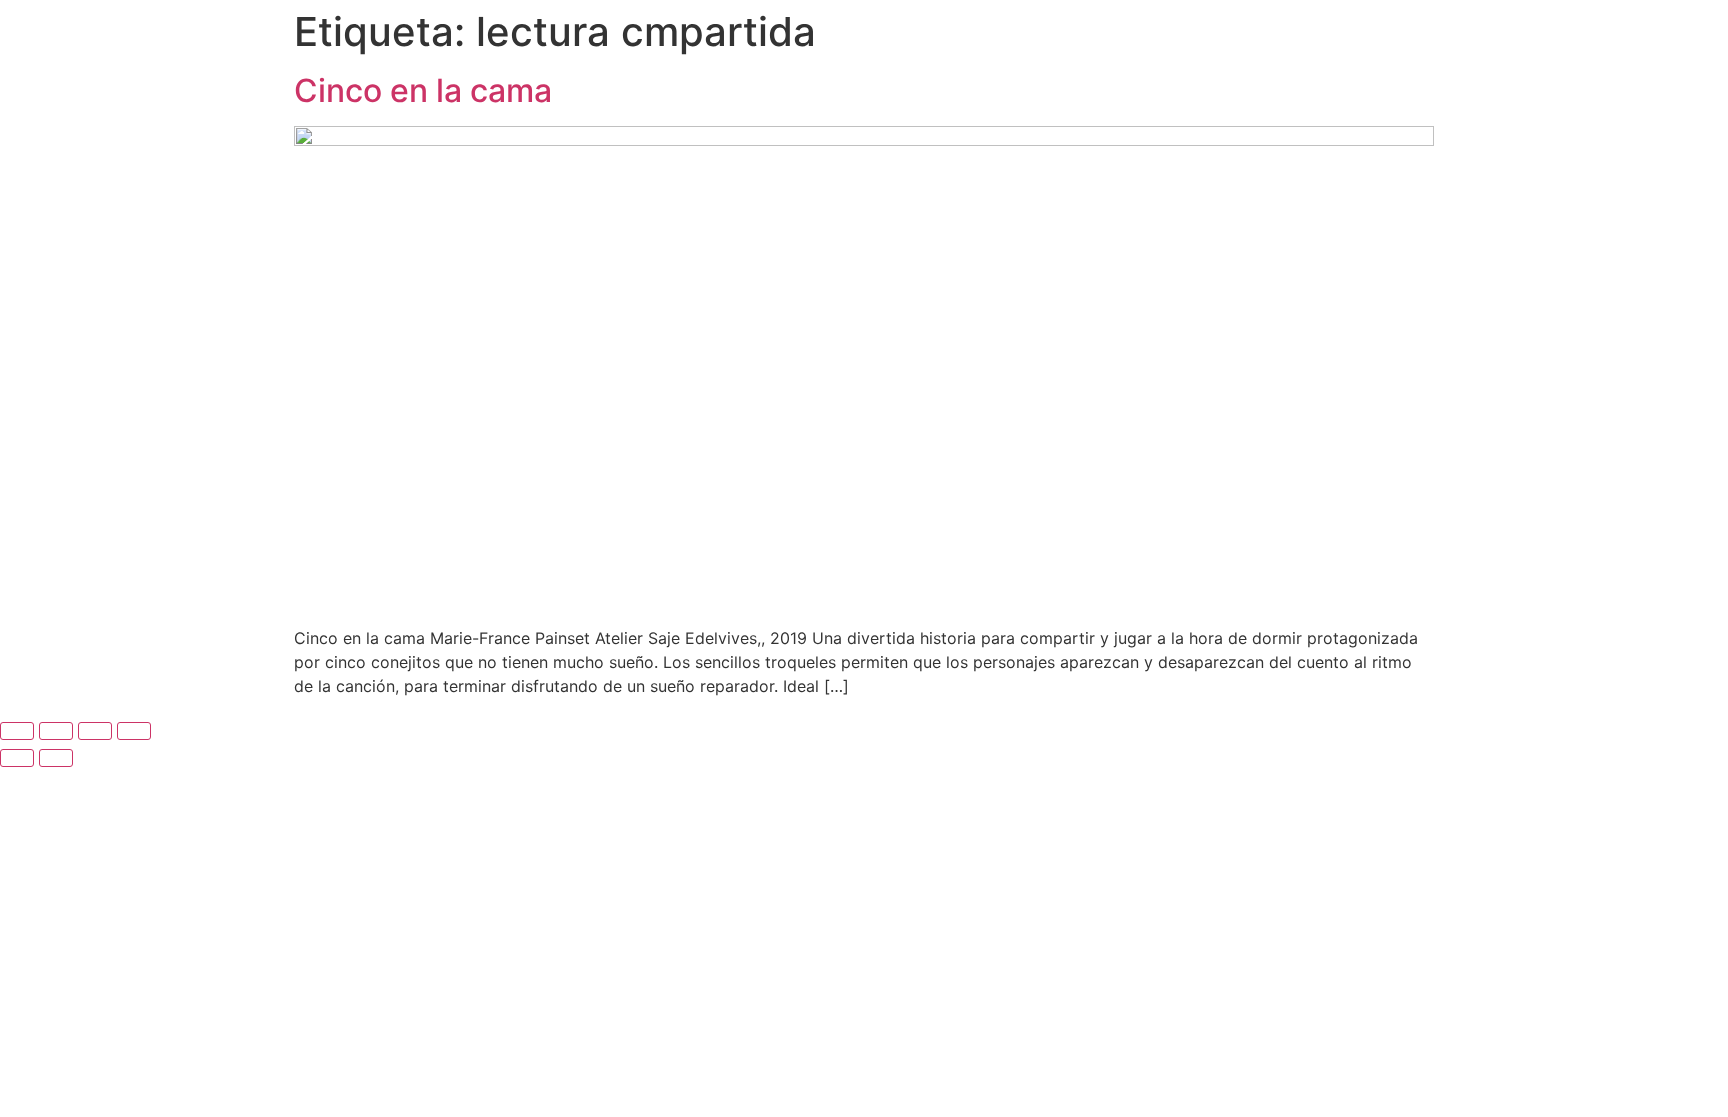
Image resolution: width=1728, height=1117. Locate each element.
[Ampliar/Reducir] (17, 731)
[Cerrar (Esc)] (134, 731)
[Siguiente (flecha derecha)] (56, 758)
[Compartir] (95, 731)
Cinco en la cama (423, 90)
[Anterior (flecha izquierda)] (17, 758)
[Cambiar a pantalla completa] (56, 731)
